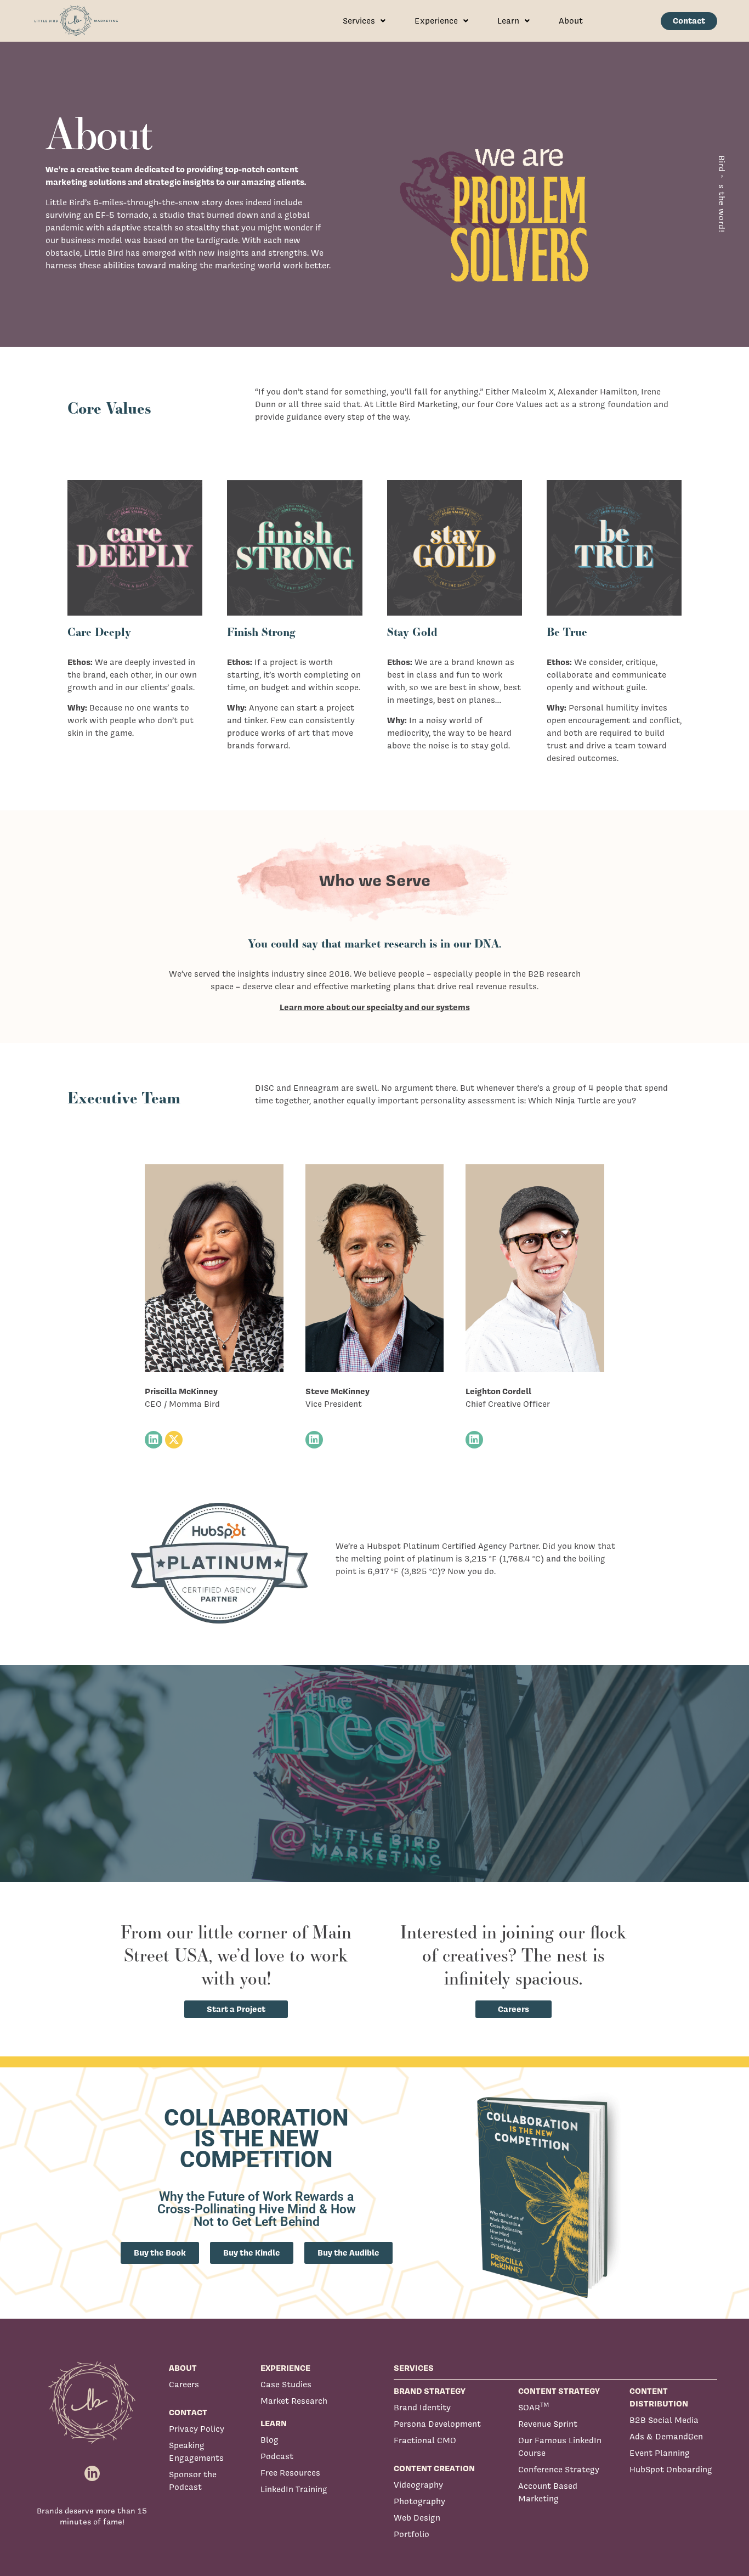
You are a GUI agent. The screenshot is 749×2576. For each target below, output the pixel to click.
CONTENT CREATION (434, 2468)
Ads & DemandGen (666, 2436)
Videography (418, 2485)
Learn (508, 21)
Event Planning (660, 2453)
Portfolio (412, 2534)
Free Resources (290, 2473)
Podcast (277, 2456)
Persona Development (437, 2424)
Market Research (294, 2401)
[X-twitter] (174, 1440)
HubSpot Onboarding (671, 2469)
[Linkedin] (154, 1440)
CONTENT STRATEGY (559, 2391)
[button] (364, 21)
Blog (269, 2440)
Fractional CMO (425, 2440)
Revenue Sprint (548, 2424)
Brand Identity (422, 2407)
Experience (436, 21)
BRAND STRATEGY (430, 2391)
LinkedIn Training (294, 2489)
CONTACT (188, 2412)
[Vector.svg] (92, 2474)
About (571, 21)
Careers (184, 2384)
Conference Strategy (559, 2469)
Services (359, 21)
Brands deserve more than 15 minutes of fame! (92, 2516)
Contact (689, 21)
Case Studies (286, 2384)
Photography (419, 2501)
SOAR (534, 2407)
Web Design (417, 2518)
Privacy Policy (197, 2429)
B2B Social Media (664, 2420)
